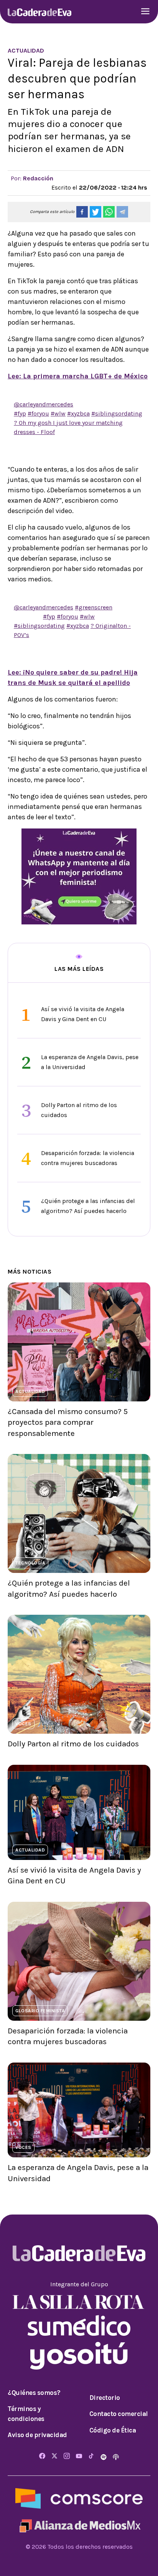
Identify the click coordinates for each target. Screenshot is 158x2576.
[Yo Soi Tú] (79, 2355)
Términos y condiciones (26, 2414)
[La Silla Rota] (79, 2301)
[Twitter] (54, 2456)
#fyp (20, 413)
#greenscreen (94, 607)
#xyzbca (78, 413)
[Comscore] (79, 2498)
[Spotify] (104, 2456)
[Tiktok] (91, 2456)
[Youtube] (79, 2456)
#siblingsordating (117, 413)
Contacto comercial (119, 2414)
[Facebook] (42, 2456)
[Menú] (145, 12)
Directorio (105, 2398)
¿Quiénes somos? (34, 2393)
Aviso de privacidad (37, 2435)
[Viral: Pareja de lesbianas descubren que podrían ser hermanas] (82, 212)
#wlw (58, 413)
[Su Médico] (79, 2325)
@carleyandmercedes (44, 404)
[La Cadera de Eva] (39, 12)
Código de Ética (113, 2430)
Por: (32, 178)
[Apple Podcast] (116, 2456)
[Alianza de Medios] (79, 2525)
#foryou (38, 413)
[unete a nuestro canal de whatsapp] (79, 875)
